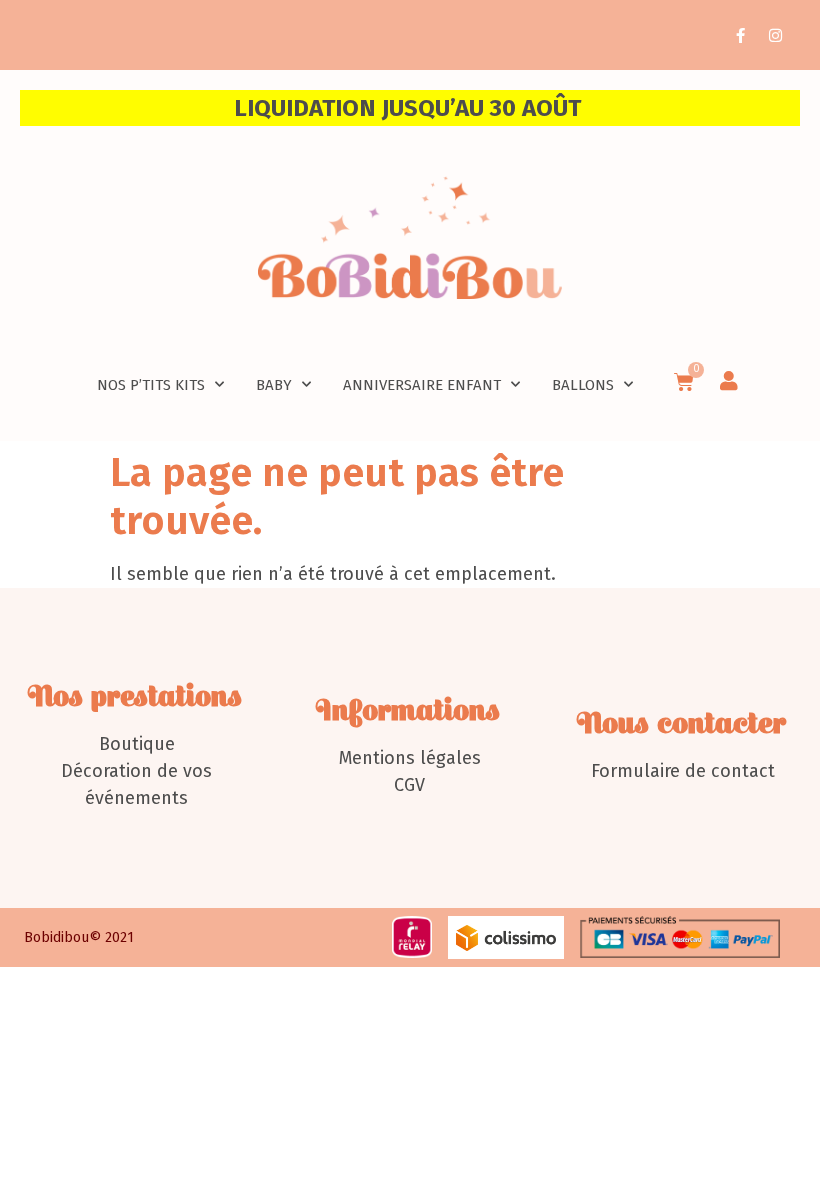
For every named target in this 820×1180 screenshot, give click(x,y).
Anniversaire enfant (422, 385)
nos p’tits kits (151, 385)
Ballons (583, 385)
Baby (274, 385)
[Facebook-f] (740, 35)
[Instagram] (775, 35)
